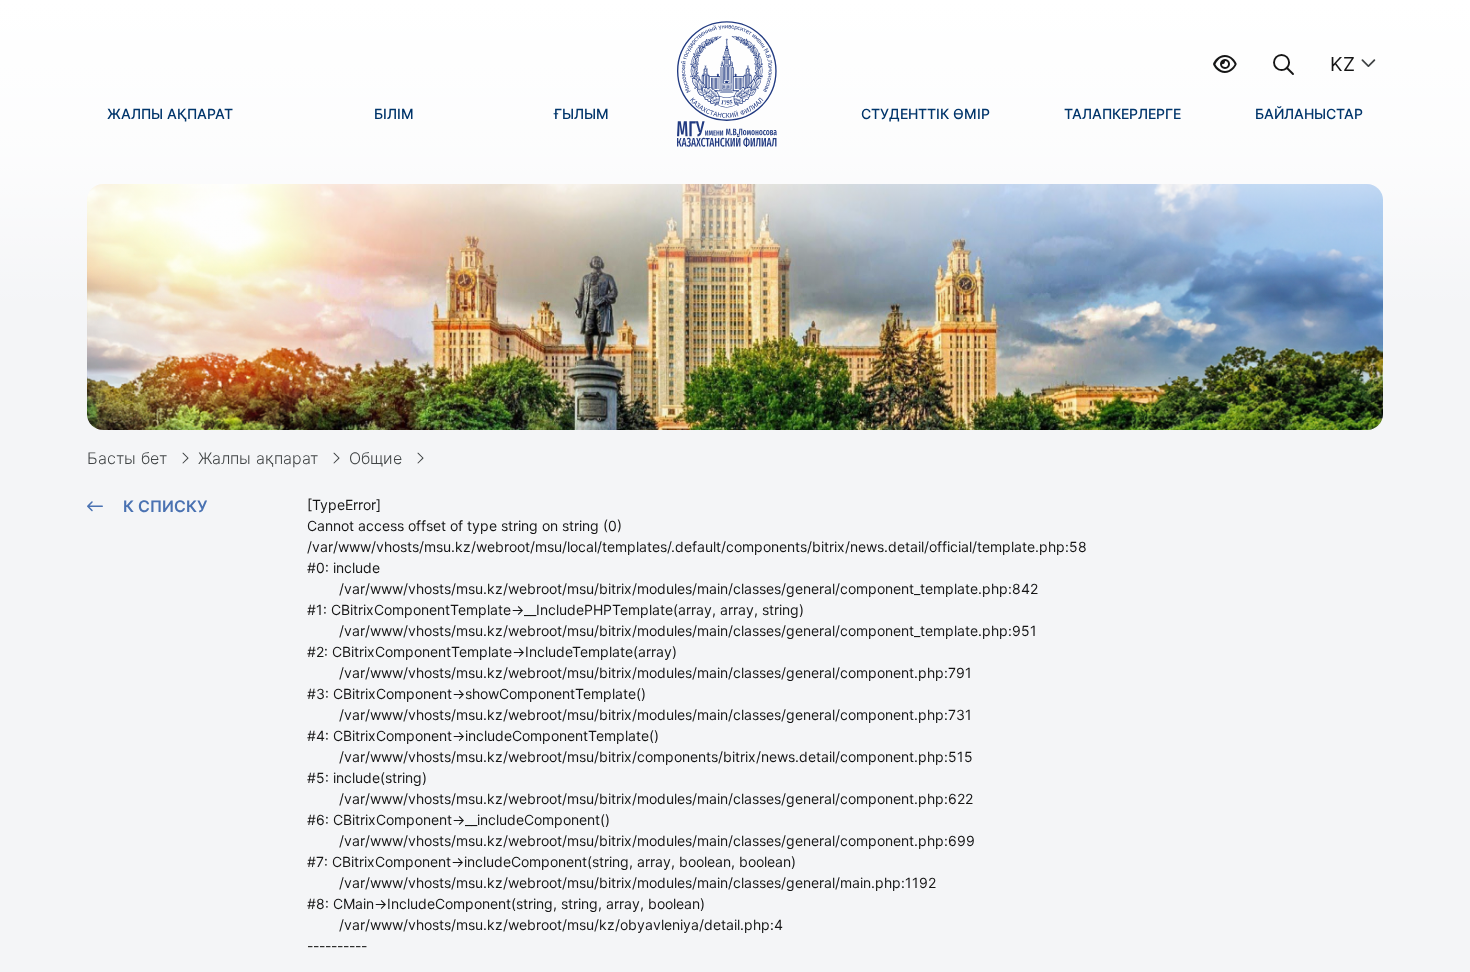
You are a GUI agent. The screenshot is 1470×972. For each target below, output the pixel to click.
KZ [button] (1342, 64)
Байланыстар (1309, 113)
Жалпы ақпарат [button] (170, 113)
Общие (375, 458)
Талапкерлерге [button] (1122, 113)
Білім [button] (394, 113)
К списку (165, 506)
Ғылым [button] (581, 113)
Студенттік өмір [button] (925, 113)
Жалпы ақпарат (258, 458)
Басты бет (127, 458)
